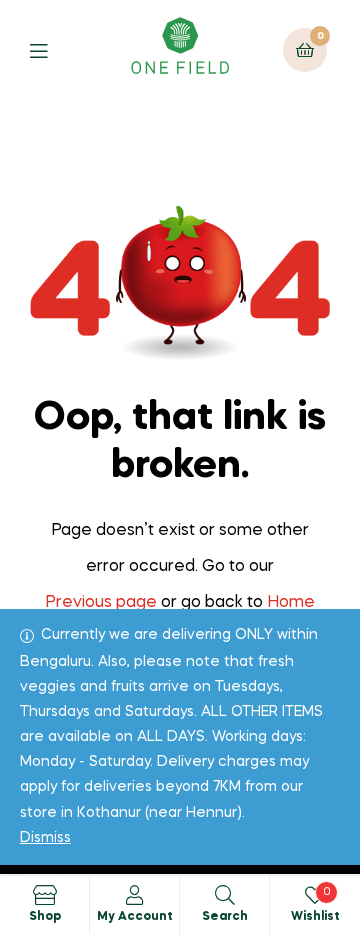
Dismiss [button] (45, 838)
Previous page (101, 603)
